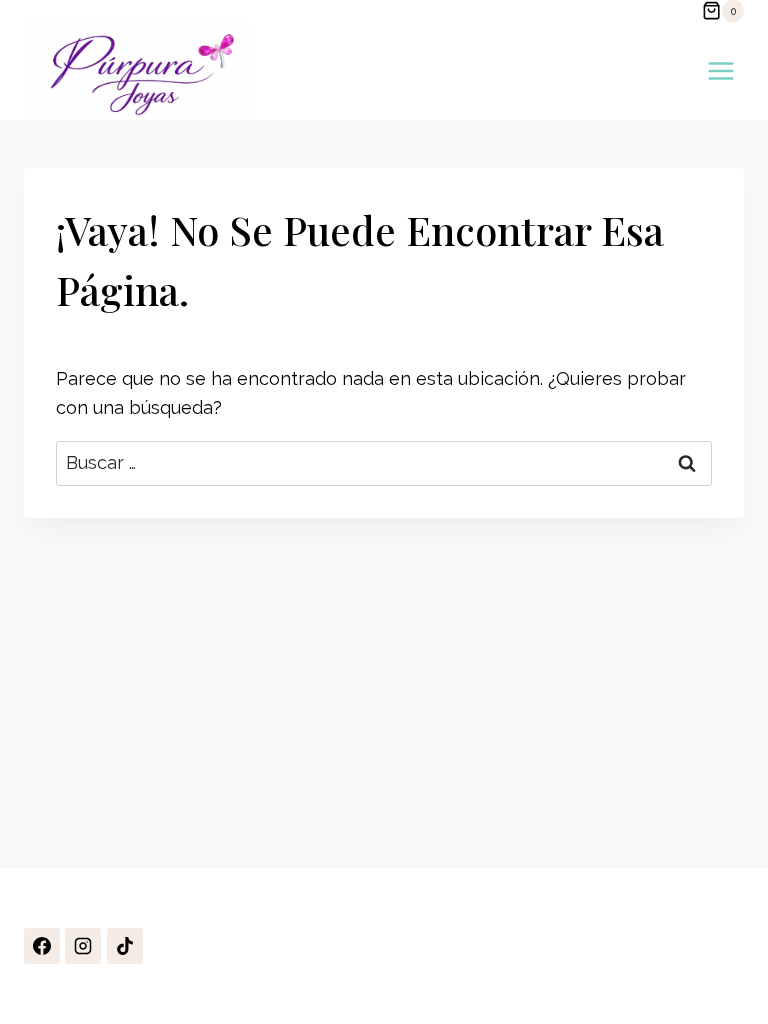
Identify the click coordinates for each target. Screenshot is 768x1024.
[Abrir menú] (720, 70)
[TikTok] (125, 946)
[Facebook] (42, 946)
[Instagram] (83, 946)
